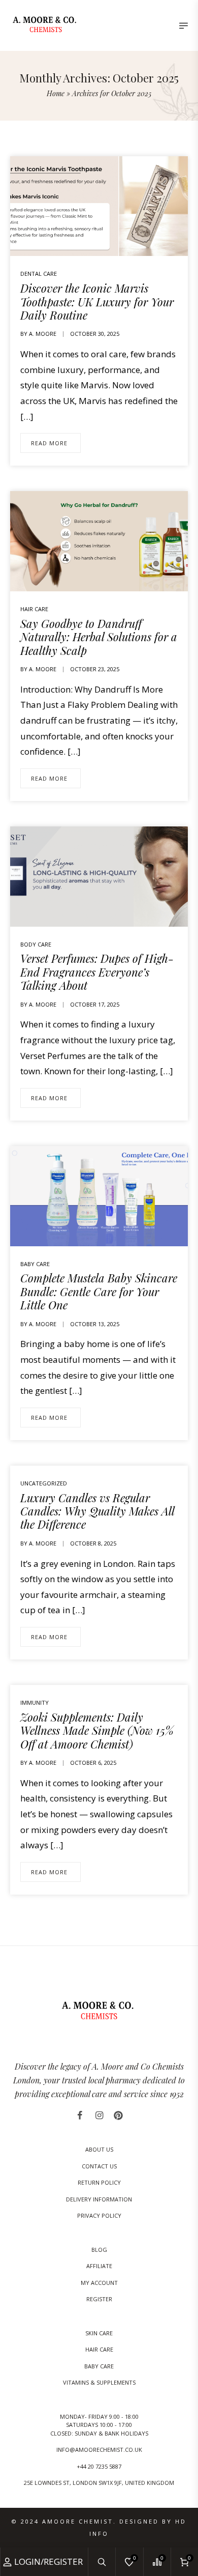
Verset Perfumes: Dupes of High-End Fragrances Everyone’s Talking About (97, 972)
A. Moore (43, 334)
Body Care (36, 944)
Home (56, 93)
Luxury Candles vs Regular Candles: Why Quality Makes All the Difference (97, 1511)
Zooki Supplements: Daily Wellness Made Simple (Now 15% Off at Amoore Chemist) (97, 1730)
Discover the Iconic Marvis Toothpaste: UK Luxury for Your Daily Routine (97, 302)
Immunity (35, 1702)
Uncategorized (44, 1483)
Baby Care (35, 1264)
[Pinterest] (118, 2115)
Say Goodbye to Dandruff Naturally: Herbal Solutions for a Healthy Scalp (99, 637)
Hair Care (34, 609)
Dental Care (39, 274)
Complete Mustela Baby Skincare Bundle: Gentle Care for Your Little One (99, 1291)
